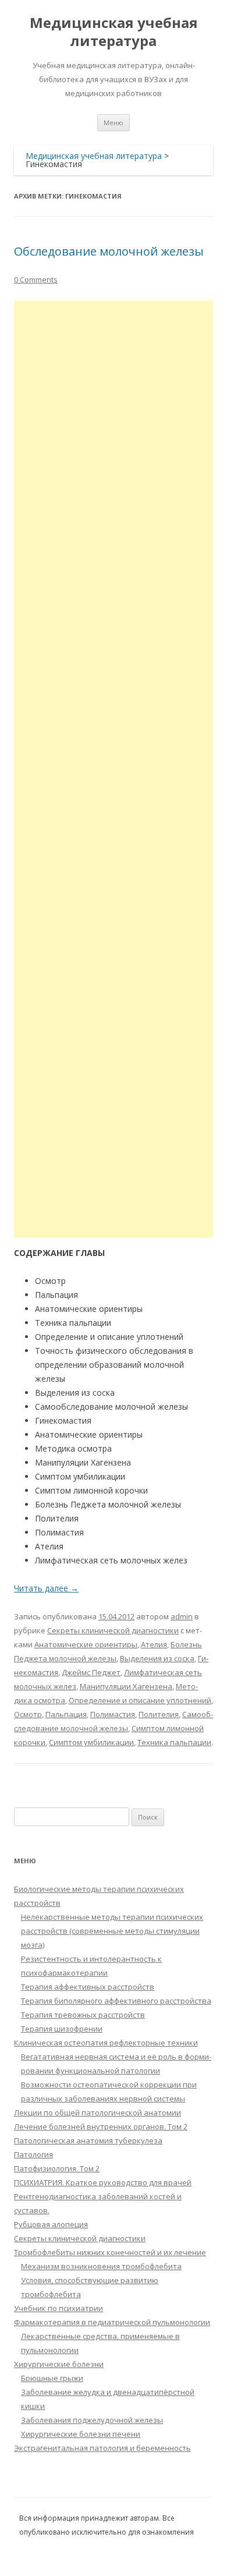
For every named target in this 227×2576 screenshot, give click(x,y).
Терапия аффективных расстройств (88, 1987)
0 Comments (36, 279)
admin (182, 1616)
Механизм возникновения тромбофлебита (101, 2266)
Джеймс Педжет (91, 1672)
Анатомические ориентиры (86, 1644)
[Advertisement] (114, 769)
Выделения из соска (157, 1658)
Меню (114, 123)
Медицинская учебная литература (114, 32)
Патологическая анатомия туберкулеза (88, 2140)
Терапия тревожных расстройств (83, 2015)
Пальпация (66, 1714)
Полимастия (113, 1714)
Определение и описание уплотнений (140, 1700)
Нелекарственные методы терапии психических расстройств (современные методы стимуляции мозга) (112, 1931)
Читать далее (46, 1588)
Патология (33, 2154)
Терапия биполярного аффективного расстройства (116, 2001)
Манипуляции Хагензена (126, 1686)
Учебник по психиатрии (58, 2308)
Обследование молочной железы (109, 251)
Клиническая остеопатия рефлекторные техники (106, 2043)
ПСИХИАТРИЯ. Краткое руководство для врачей (103, 2182)
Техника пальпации (174, 1742)
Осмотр (28, 1714)
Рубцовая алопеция (51, 2224)
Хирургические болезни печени (81, 2434)
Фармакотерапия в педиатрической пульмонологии (112, 2322)
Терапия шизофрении (62, 2029)
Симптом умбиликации (91, 1742)
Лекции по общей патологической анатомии (97, 2113)
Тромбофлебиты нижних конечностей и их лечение (110, 2252)
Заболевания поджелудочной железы (92, 2420)
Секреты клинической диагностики (113, 1630)
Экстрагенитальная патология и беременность (102, 2448)
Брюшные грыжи (52, 2378)
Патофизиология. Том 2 (57, 2168)
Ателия (154, 1644)
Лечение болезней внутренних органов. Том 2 (101, 2126)
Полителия (159, 1714)
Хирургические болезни (59, 2364)
